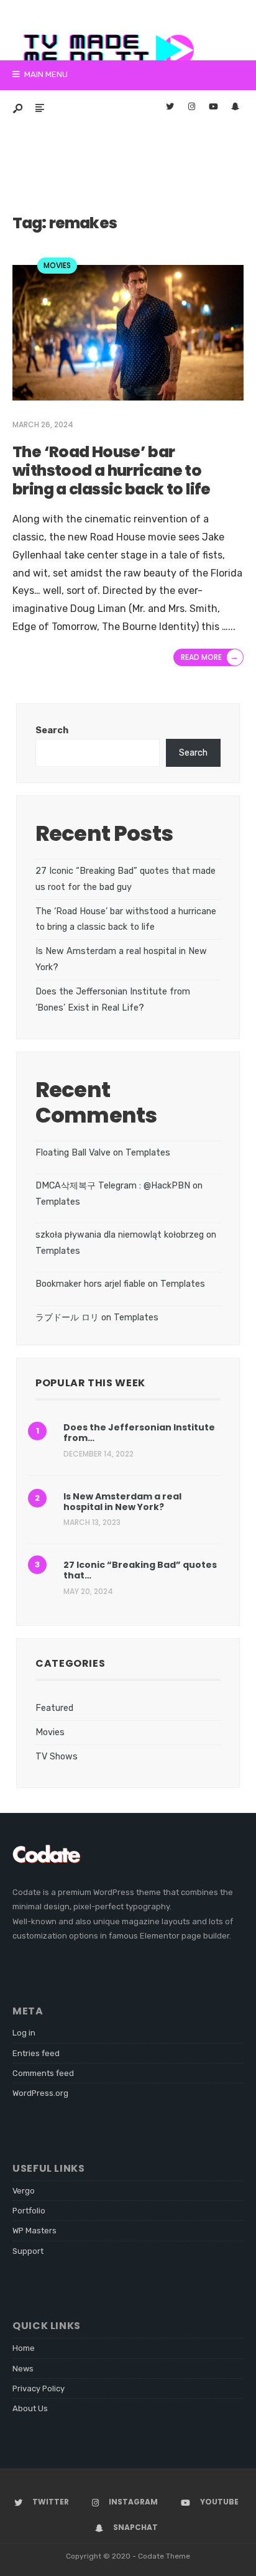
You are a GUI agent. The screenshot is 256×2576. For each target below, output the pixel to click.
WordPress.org (40, 2093)
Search (52, 730)
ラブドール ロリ (67, 1318)
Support (28, 2251)
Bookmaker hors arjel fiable (90, 1284)
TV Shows (57, 1757)
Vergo (24, 2191)
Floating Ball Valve (73, 1153)
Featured (54, 1708)
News (23, 2369)
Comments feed (43, 2073)
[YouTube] (213, 108)
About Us (30, 2408)
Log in (24, 2033)
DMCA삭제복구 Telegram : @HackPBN (113, 1186)
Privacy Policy (39, 2388)
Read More (210, 657)
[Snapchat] (235, 108)
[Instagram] (191, 108)
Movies (57, 265)
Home (24, 2348)
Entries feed (36, 2053)
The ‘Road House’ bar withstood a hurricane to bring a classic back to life (112, 470)
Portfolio (29, 2211)
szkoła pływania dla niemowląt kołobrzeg (120, 1235)
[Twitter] (170, 108)
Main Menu (45, 74)
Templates (148, 1153)
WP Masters (34, 2231)
